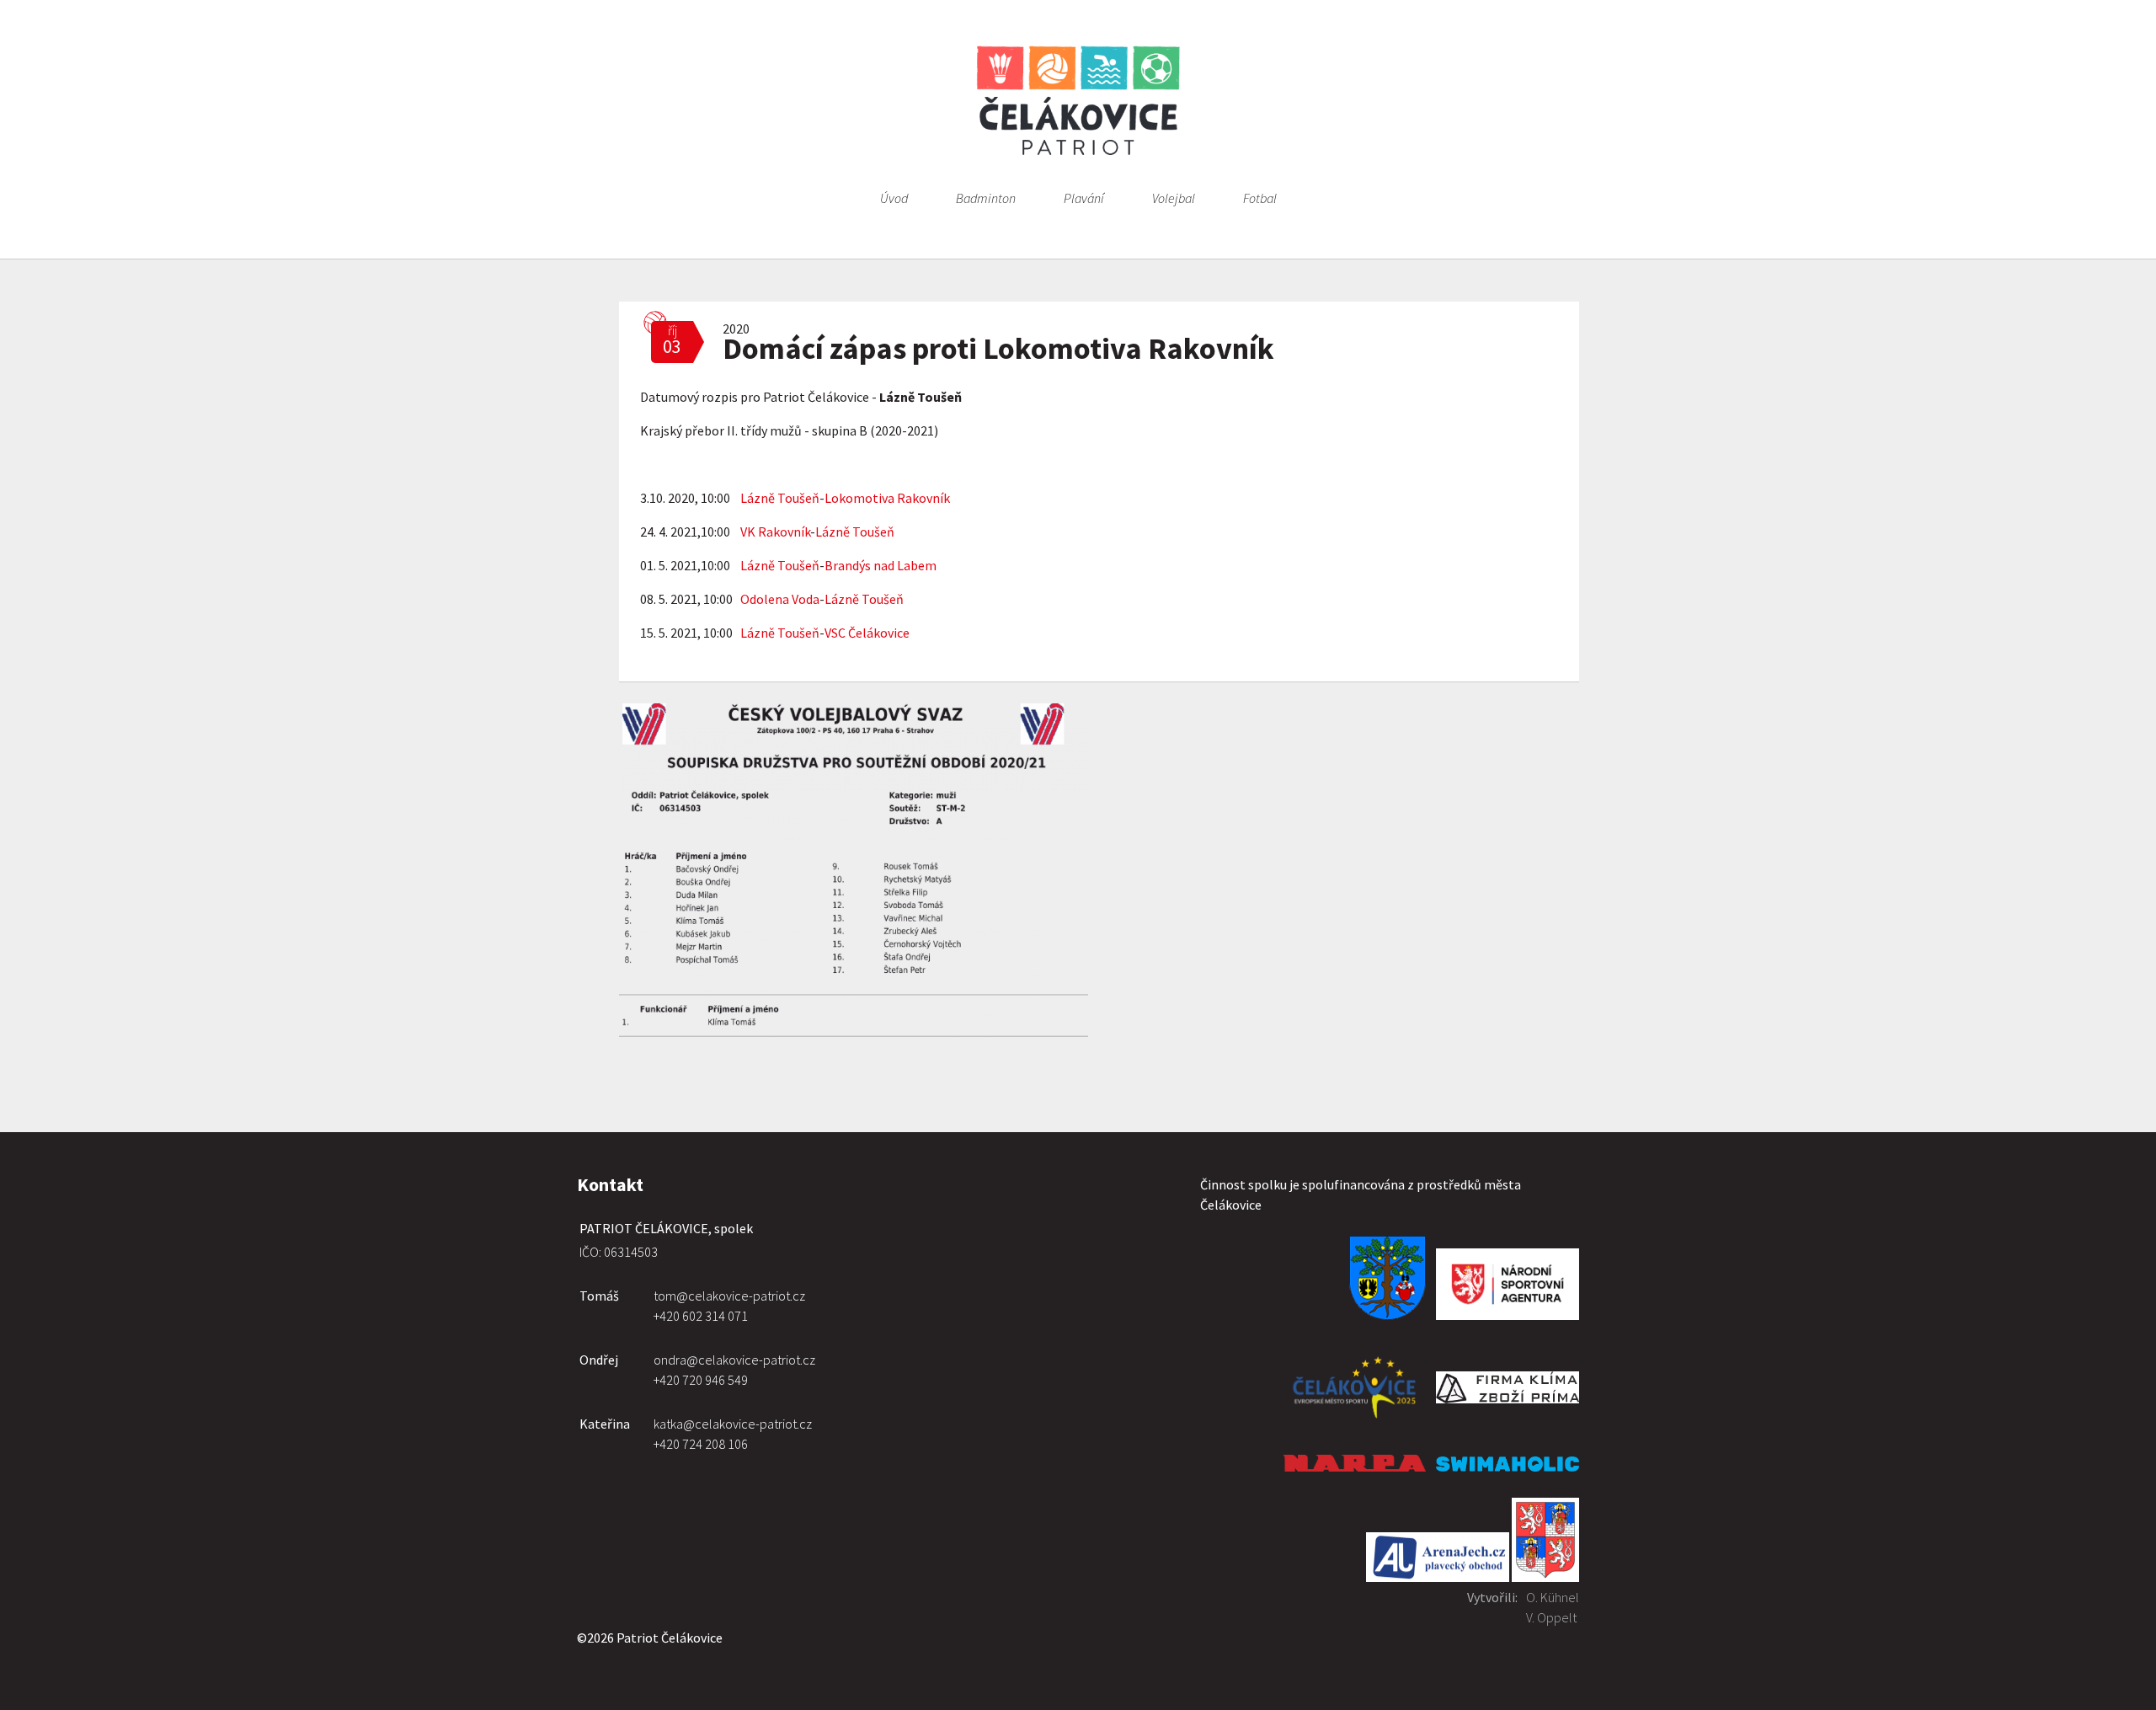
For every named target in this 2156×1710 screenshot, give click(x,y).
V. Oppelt (1551, 1617)
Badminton (986, 198)
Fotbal (1260, 198)
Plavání (1084, 198)
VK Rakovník (775, 532)
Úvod (894, 198)
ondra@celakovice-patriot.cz (734, 1360)
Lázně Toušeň (780, 498)
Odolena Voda (780, 599)
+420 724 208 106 (701, 1444)
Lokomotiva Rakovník (887, 498)
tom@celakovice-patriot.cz (729, 1296)
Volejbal (1174, 198)
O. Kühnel (1553, 1597)
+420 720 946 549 (701, 1380)
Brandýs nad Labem (881, 565)
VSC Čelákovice (867, 633)
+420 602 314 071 (701, 1316)
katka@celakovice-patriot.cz (733, 1424)
